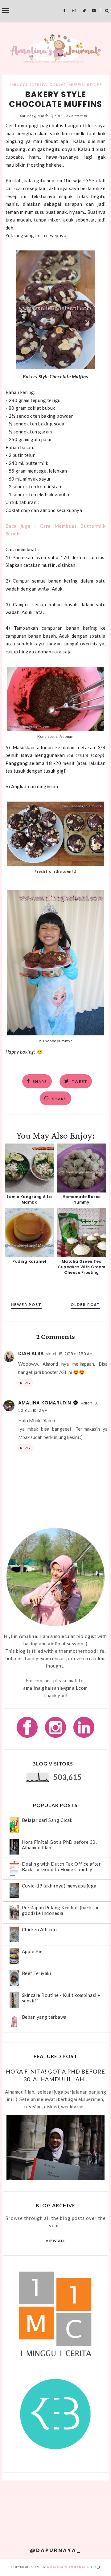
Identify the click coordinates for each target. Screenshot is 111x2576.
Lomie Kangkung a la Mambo (30, 1199)
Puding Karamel (29, 1261)
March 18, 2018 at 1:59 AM (69, 1354)
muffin (77, 85)
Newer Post (26, 1304)
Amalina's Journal (66, 2567)
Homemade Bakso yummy (82, 1199)
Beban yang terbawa (44, 2017)
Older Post (85, 1304)
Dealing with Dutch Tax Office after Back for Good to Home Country (62, 1867)
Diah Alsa (31, 1353)
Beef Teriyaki (37, 1973)
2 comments (76, 116)
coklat (58, 85)
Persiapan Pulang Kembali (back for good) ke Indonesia (61, 1910)
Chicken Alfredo (39, 1929)
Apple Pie (32, 1951)
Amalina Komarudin (45, 1403)
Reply (25, 1383)
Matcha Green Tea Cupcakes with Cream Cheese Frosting (82, 1267)
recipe (95, 85)
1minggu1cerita (28, 85)
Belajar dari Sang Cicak (47, 1820)
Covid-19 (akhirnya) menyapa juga (59, 1886)
